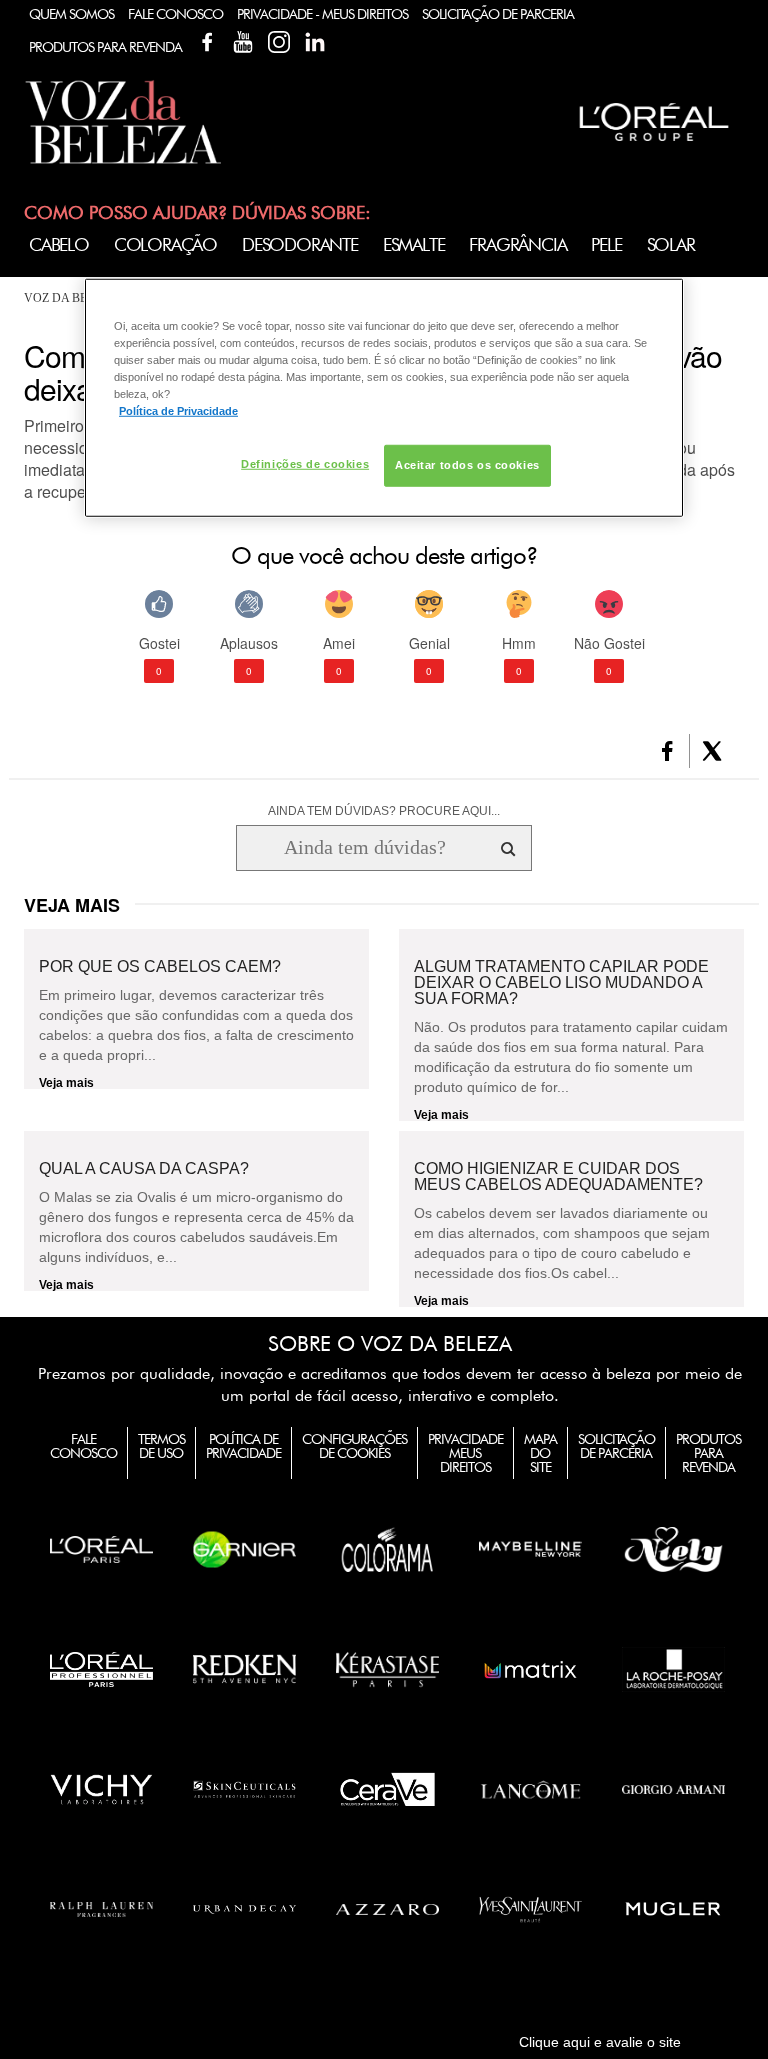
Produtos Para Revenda (105, 47)
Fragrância (517, 244)
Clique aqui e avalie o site (600, 2042)
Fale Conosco (175, 14)
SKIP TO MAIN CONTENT (98, 6)
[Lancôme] (530, 1789)
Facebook (207, 42)
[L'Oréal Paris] (101, 1549)
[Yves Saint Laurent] (530, 1909)
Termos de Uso (161, 1446)
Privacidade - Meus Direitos (322, 14)
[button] (667, 751)
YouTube (243, 42)
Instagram (279, 42)
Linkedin (315, 42)
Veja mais (66, 1083)
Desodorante (300, 244)
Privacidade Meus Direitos (465, 1453)
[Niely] (673, 1549)
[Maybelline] (530, 1549)
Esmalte (414, 244)
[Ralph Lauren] (101, 1909)
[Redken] (244, 1669)
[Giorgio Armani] (673, 1789)
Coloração (165, 244)
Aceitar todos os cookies (467, 465)
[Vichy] (101, 1789)
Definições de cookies (305, 464)
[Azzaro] (387, 1909)
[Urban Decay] (244, 1909)
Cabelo (59, 244)
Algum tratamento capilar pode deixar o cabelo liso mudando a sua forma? (561, 983)
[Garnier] (244, 1549)
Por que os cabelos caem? (160, 967)
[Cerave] (387, 1789)
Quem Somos (71, 14)
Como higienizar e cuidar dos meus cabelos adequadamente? (558, 1177)
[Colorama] (387, 1549)
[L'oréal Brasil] (654, 143)
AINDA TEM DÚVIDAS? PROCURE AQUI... (384, 811)
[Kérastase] (387, 1669)
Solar (671, 244)
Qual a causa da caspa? (144, 1169)
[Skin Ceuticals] (244, 1789)
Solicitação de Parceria (498, 14)
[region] (384, 398)
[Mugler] (673, 1909)
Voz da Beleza (70, 298)
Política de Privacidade (243, 1446)
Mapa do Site (540, 1453)
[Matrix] (530, 1669)
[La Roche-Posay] (673, 1669)
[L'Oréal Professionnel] (101, 1669)
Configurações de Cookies (354, 1446)
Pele (606, 244)
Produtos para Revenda (708, 1453)
